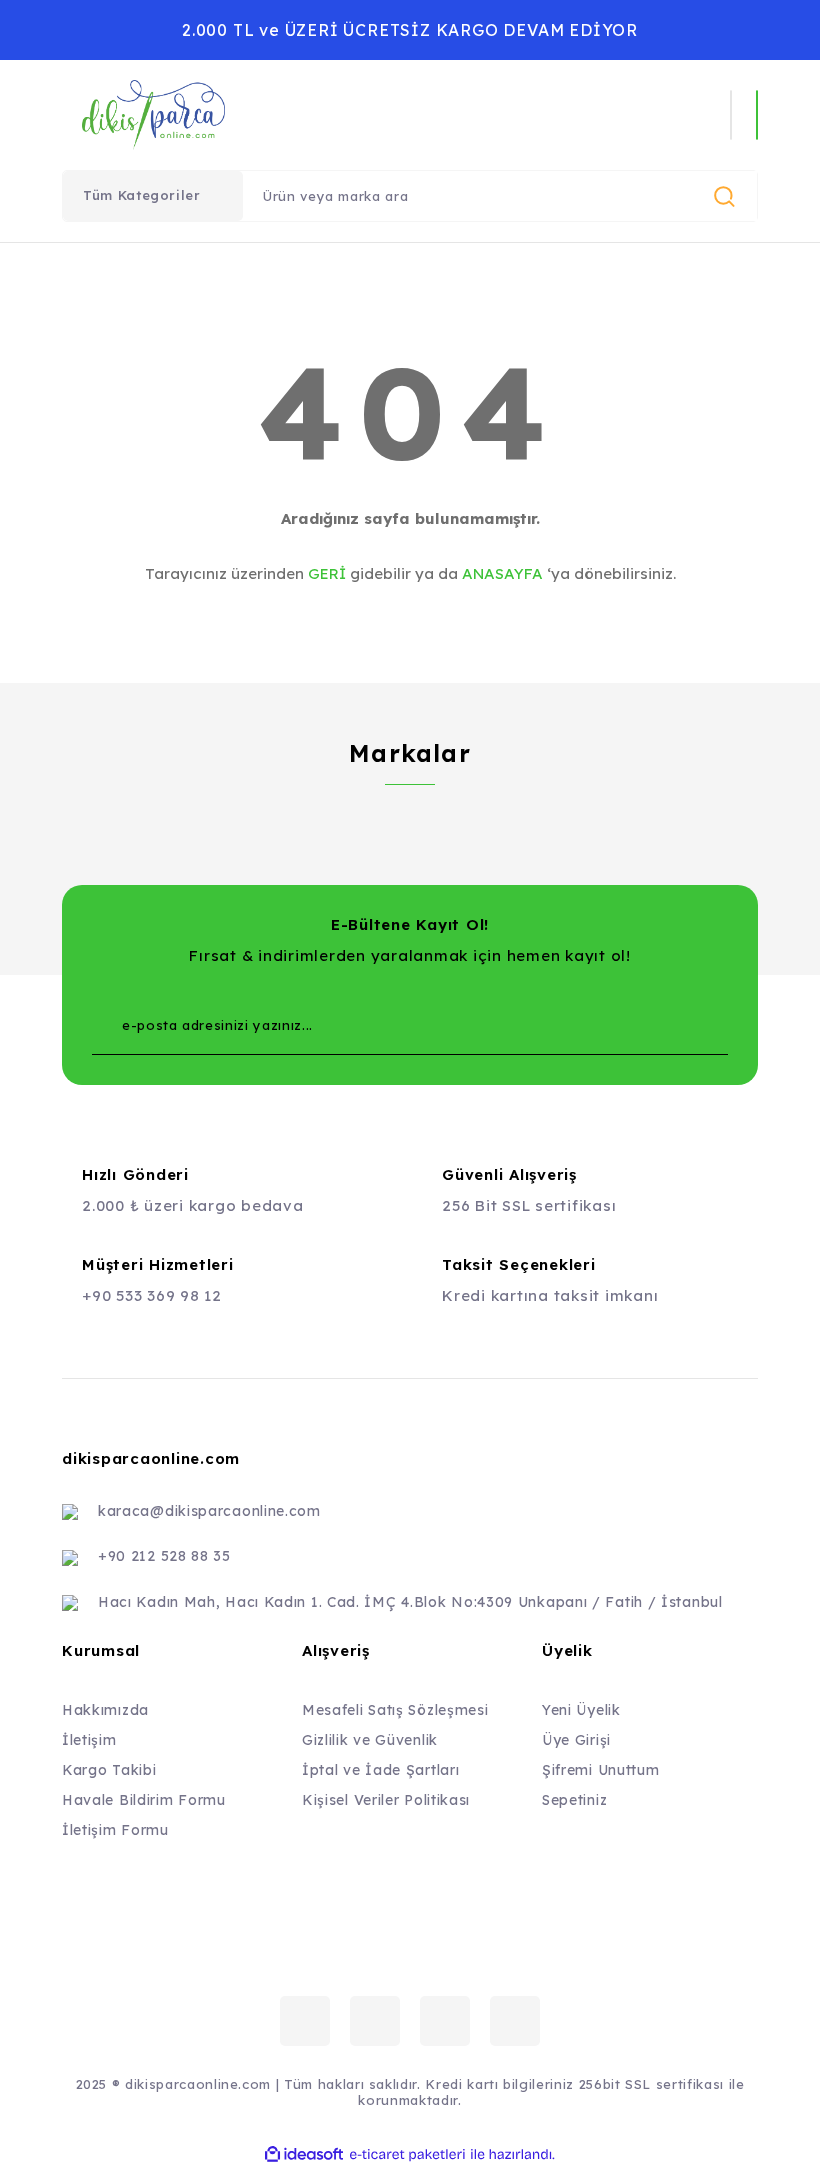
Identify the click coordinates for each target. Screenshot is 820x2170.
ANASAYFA (502, 573)
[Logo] (270, 115)
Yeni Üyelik (581, 1710)
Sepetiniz (574, 1800)
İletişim (89, 1740)
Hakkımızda (105, 1710)
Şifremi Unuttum (601, 1770)
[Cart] (757, 115)
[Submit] (673, 1025)
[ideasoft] (304, 2154)
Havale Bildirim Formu (144, 1800)
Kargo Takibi (109, 1770)
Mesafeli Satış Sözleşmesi (395, 1710)
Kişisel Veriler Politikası (386, 1800)
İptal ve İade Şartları (380, 1770)
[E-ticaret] (407, 2154)
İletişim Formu (115, 1830)
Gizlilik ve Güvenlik (370, 1740)
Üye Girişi (576, 1740)
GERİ (327, 573)
